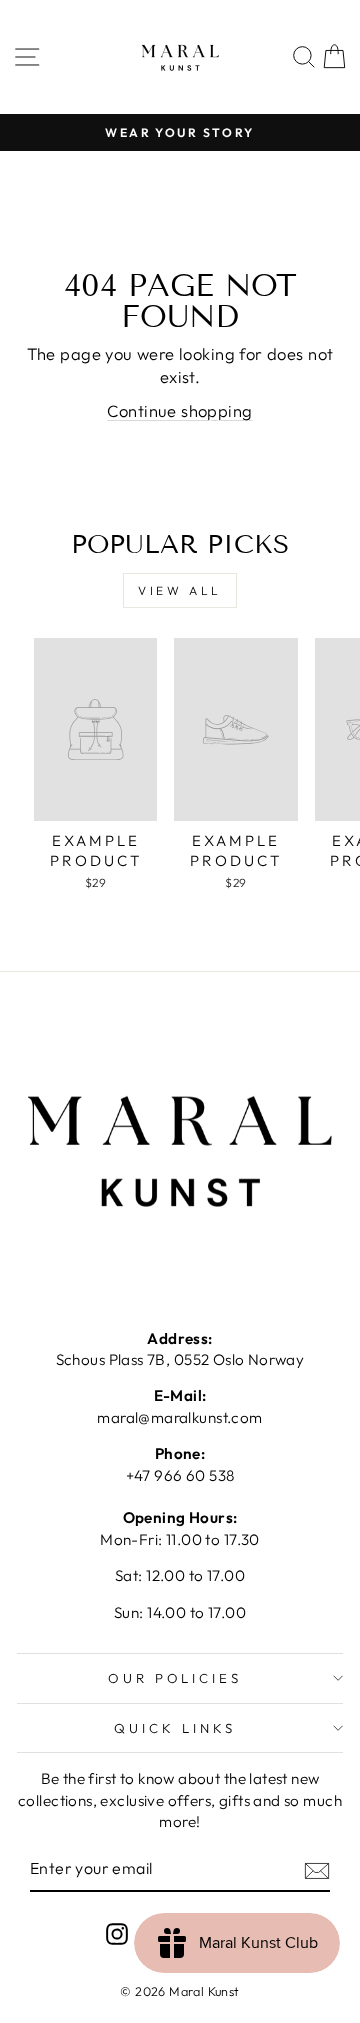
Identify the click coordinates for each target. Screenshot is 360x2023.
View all (180, 590)
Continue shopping (179, 410)
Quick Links (175, 1728)
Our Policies (175, 1678)
